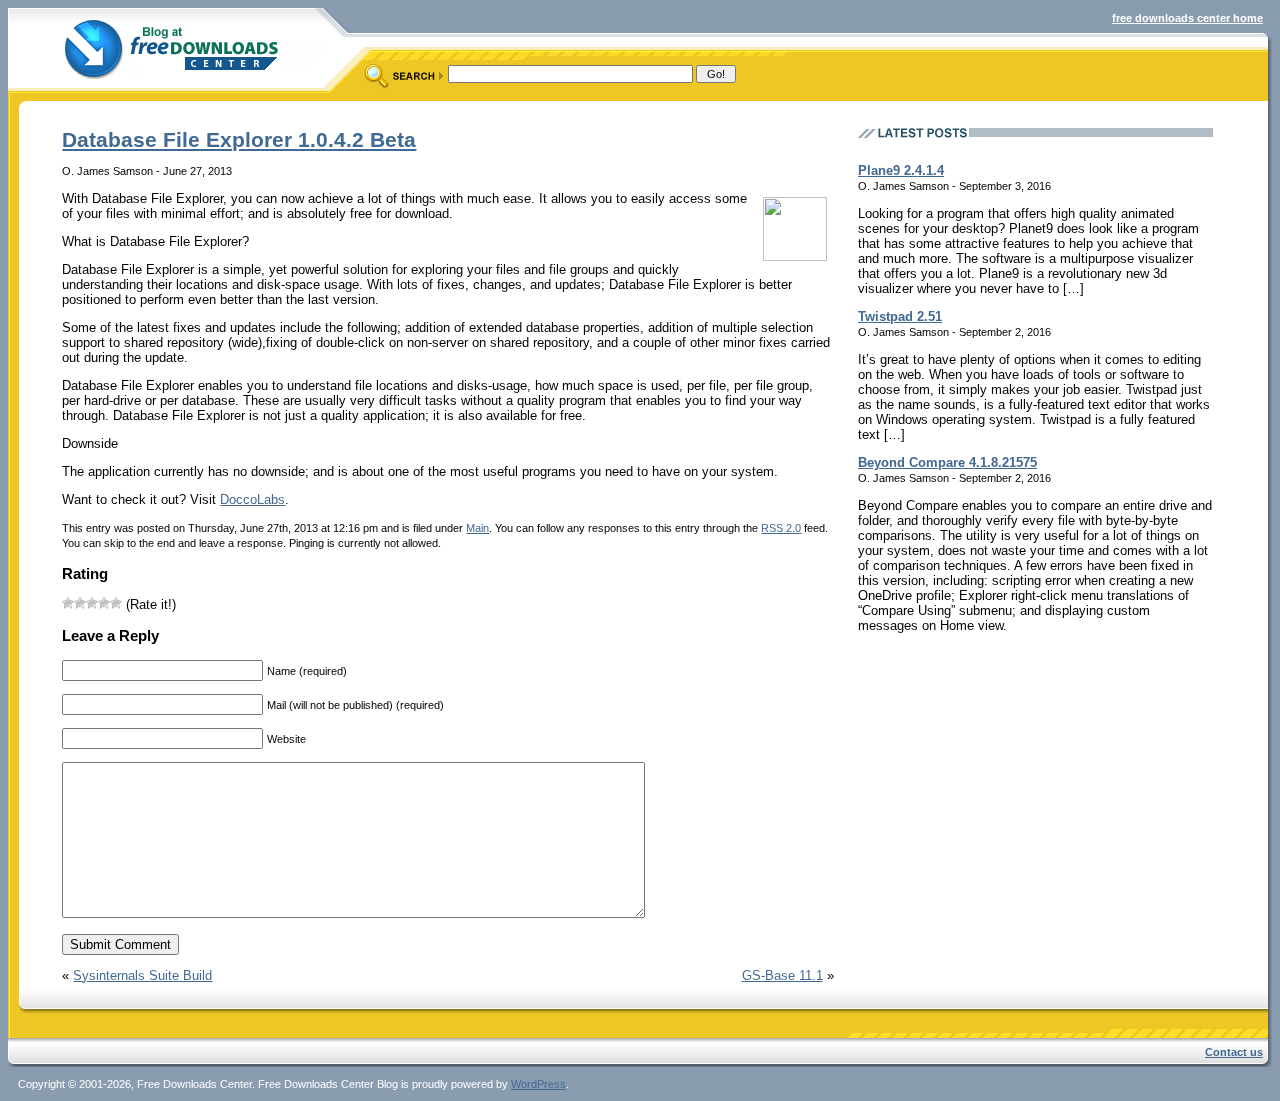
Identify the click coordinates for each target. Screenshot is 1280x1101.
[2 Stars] (80, 603)
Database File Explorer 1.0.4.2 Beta (239, 139)
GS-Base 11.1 (782, 975)
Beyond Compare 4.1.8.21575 (947, 462)
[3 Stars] (92, 603)
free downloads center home (1187, 18)
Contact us (1234, 1052)
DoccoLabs (252, 499)
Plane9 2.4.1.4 (901, 170)
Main (477, 528)
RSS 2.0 (781, 528)
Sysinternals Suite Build (142, 975)
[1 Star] (68, 603)
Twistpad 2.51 (900, 316)
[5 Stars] (116, 603)
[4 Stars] (104, 603)
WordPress (538, 1084)
